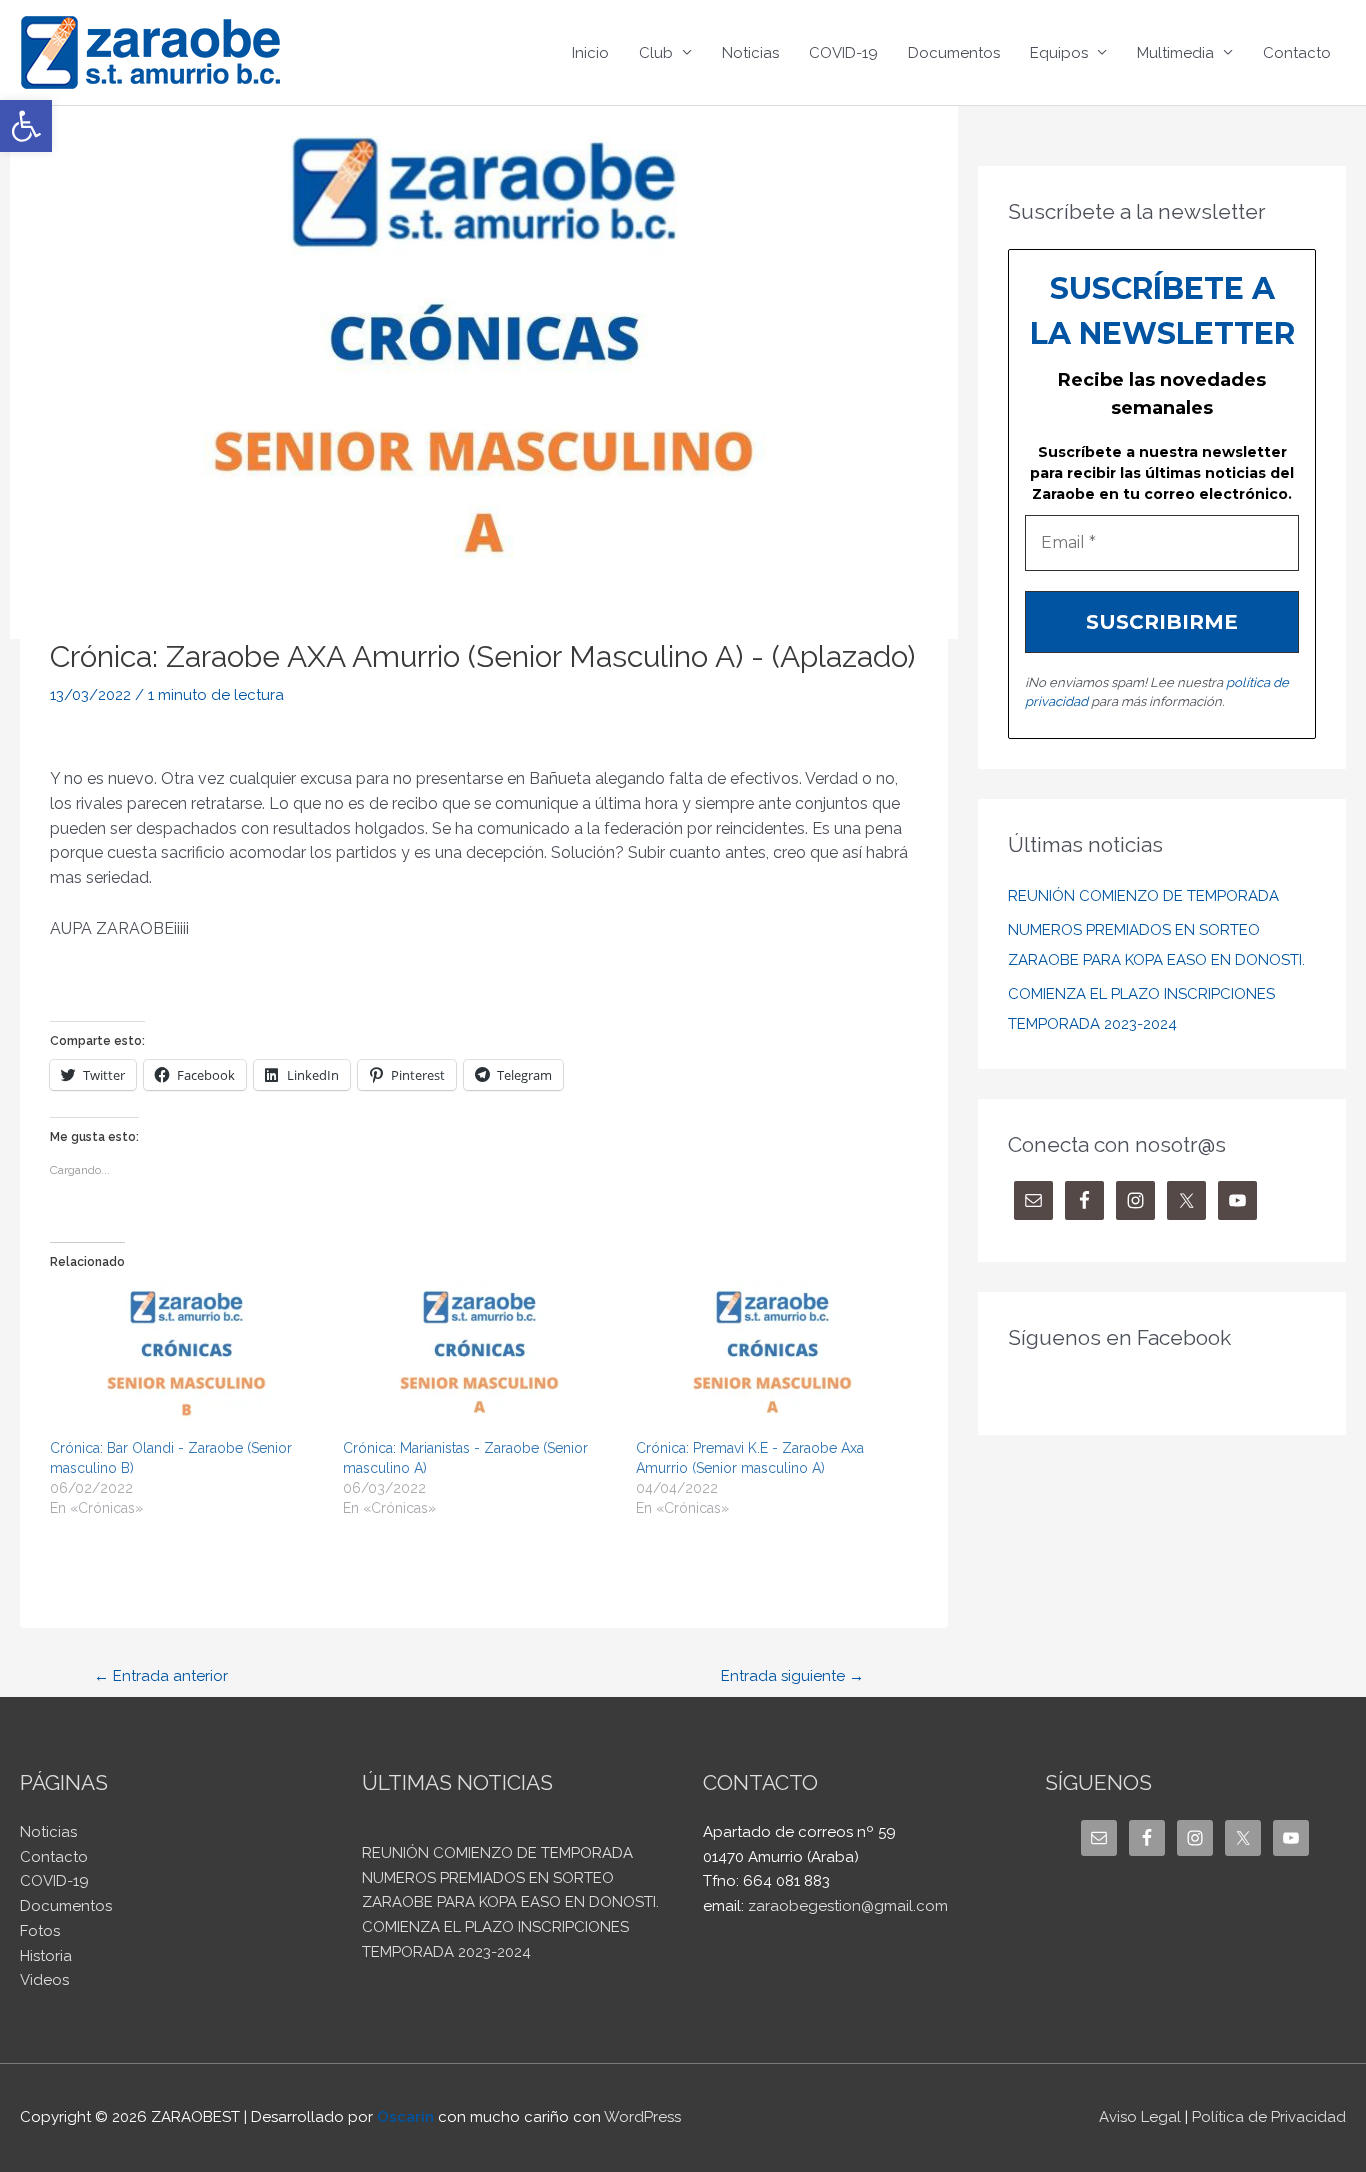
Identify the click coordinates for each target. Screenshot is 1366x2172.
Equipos (1059, 53)
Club (656, 53)
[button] (26, 126)
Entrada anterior (161, 1676)
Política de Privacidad (1269, 2117)
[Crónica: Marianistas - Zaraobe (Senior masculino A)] (479, 1360)
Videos (44, 1980)
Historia (46, 1956)
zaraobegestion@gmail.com (848, 1906)
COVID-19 (843, 53)
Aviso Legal (1140, 2117)
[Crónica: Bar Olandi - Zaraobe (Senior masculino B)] (186, 1360)
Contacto (1297, 53)
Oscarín (405, 2117)
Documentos (954, 53)
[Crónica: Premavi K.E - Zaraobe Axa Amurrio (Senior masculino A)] (772, 1360)
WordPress (642, 2117)
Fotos (40, 1931)
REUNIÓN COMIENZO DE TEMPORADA (1143, 896)
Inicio (590, 53)
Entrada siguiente (792, 1676)
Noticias (750, 53)
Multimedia (1175, 53)
